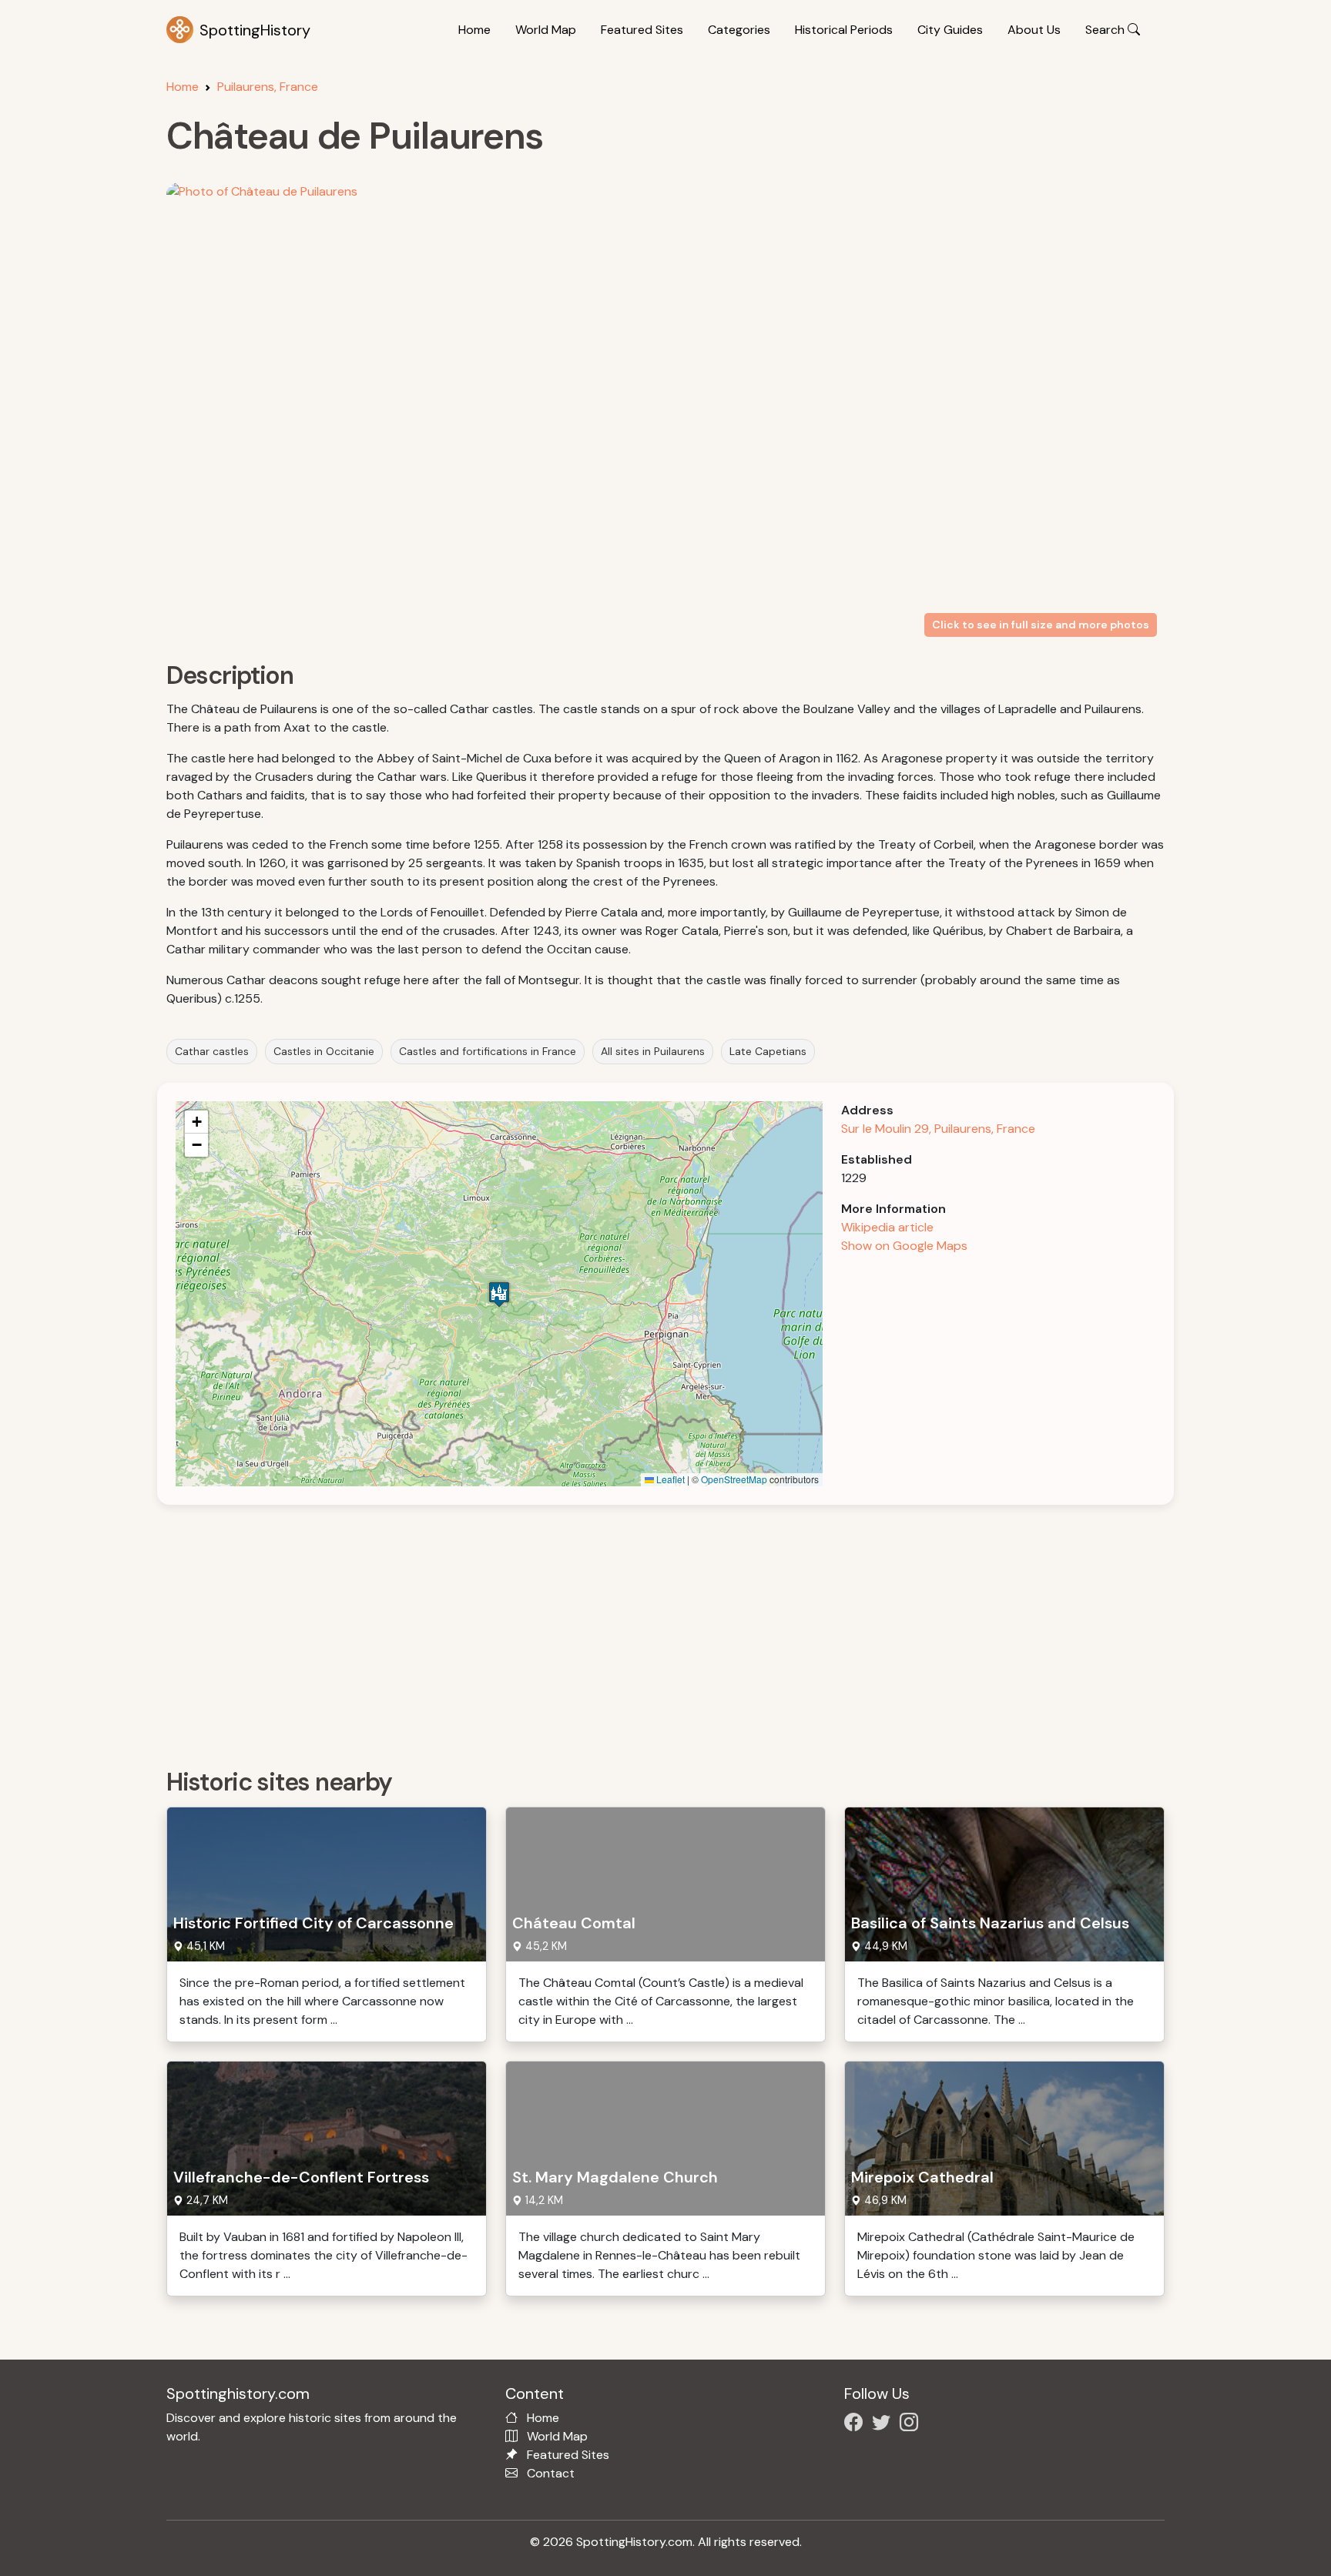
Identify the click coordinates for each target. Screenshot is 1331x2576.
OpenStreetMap (734, 1479)
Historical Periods (844, 30)
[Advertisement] (629, 1631)
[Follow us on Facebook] (857, 2425)
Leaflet (669, 1479)
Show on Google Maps (904, 1246)
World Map (546, 30)
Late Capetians (768, 1051)
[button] (499, 1294)
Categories (739, 30)
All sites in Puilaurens (653, 1051)
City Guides (950, 30)
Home (474, 30)
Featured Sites (642, 30)
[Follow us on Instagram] (912, 2425)
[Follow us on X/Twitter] (884, 2425)
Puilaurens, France (268, 87)
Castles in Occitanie (324, 1051)
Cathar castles (212, 1051)
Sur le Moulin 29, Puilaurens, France (938, 1129)
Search (1106, 30)
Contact (551, 2473)
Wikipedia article (887, 1227)
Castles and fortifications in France (488, 1051)
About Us (1034, 30)
